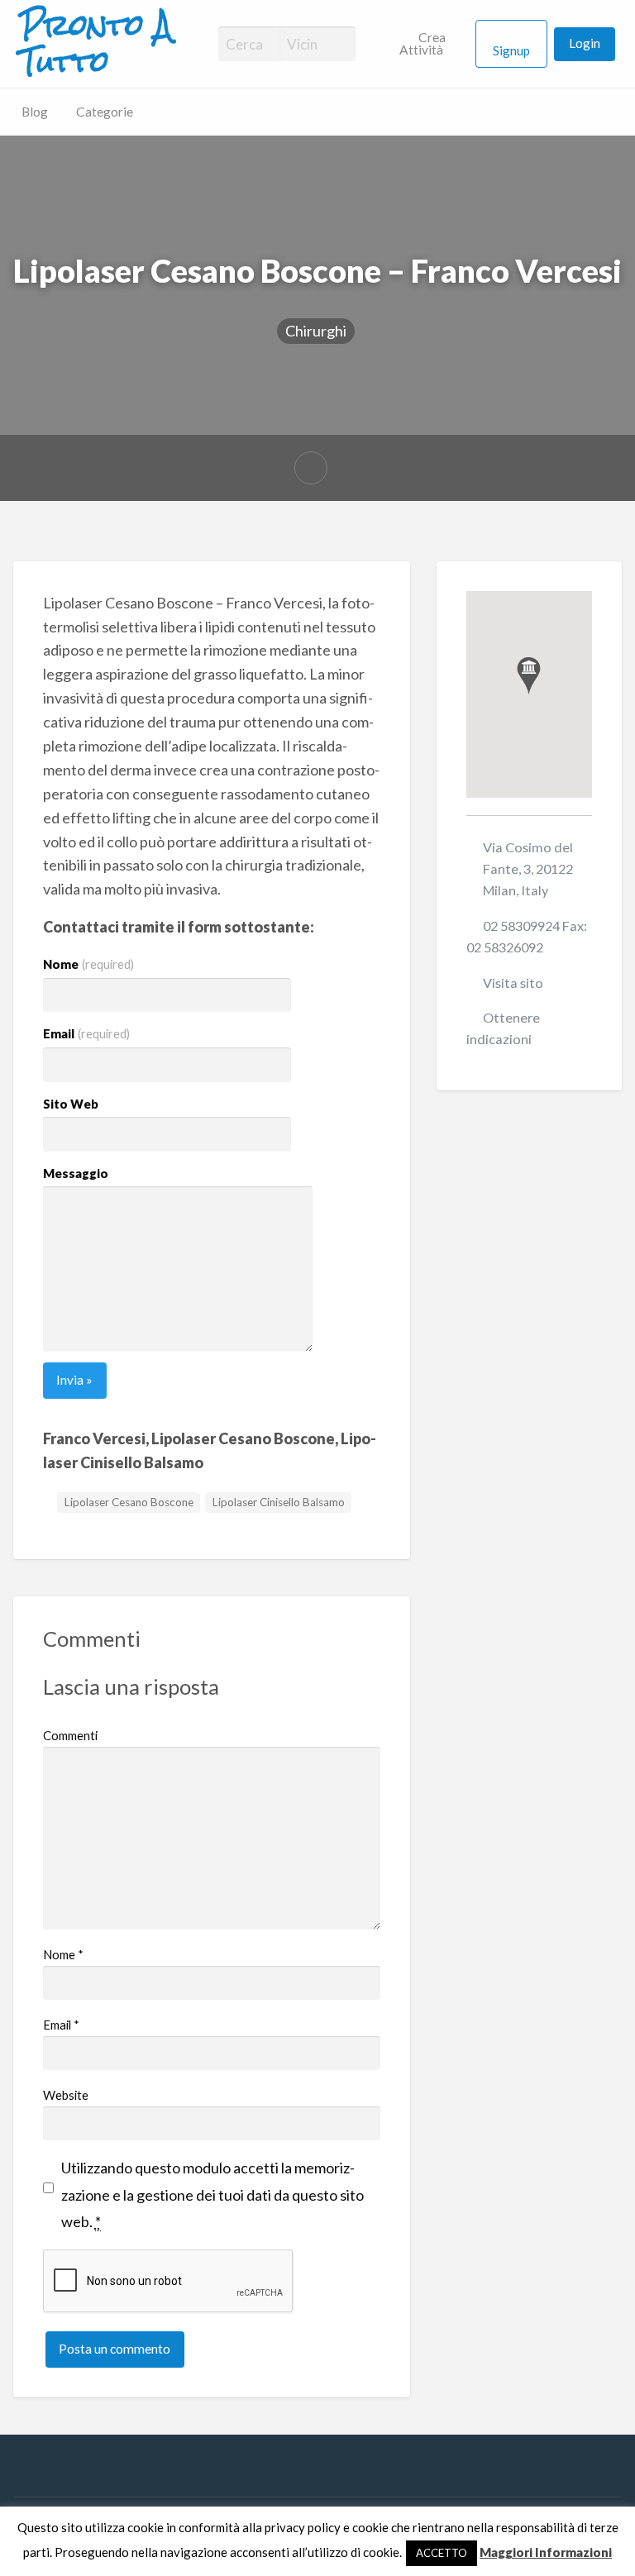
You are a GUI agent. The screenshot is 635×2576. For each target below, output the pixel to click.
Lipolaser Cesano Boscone (129, 1502)
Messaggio (76, 1173)
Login (585, 43)
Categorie (105, 112)
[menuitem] (430, 44)
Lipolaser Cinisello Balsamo (279, 1502)
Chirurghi (316, 331)
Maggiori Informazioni (546, 2552)
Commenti (70, 1735)
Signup (511, 50)
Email (86, 1033)
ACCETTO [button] (442, 2553)
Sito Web (71, 1104)
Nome (88, 964)
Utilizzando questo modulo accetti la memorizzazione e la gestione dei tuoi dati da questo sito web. (212, 2194)
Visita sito (513, 983)
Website (66, 2095)
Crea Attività (423, 44)
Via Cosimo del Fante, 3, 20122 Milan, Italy (528, 868)
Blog (35, 112)
